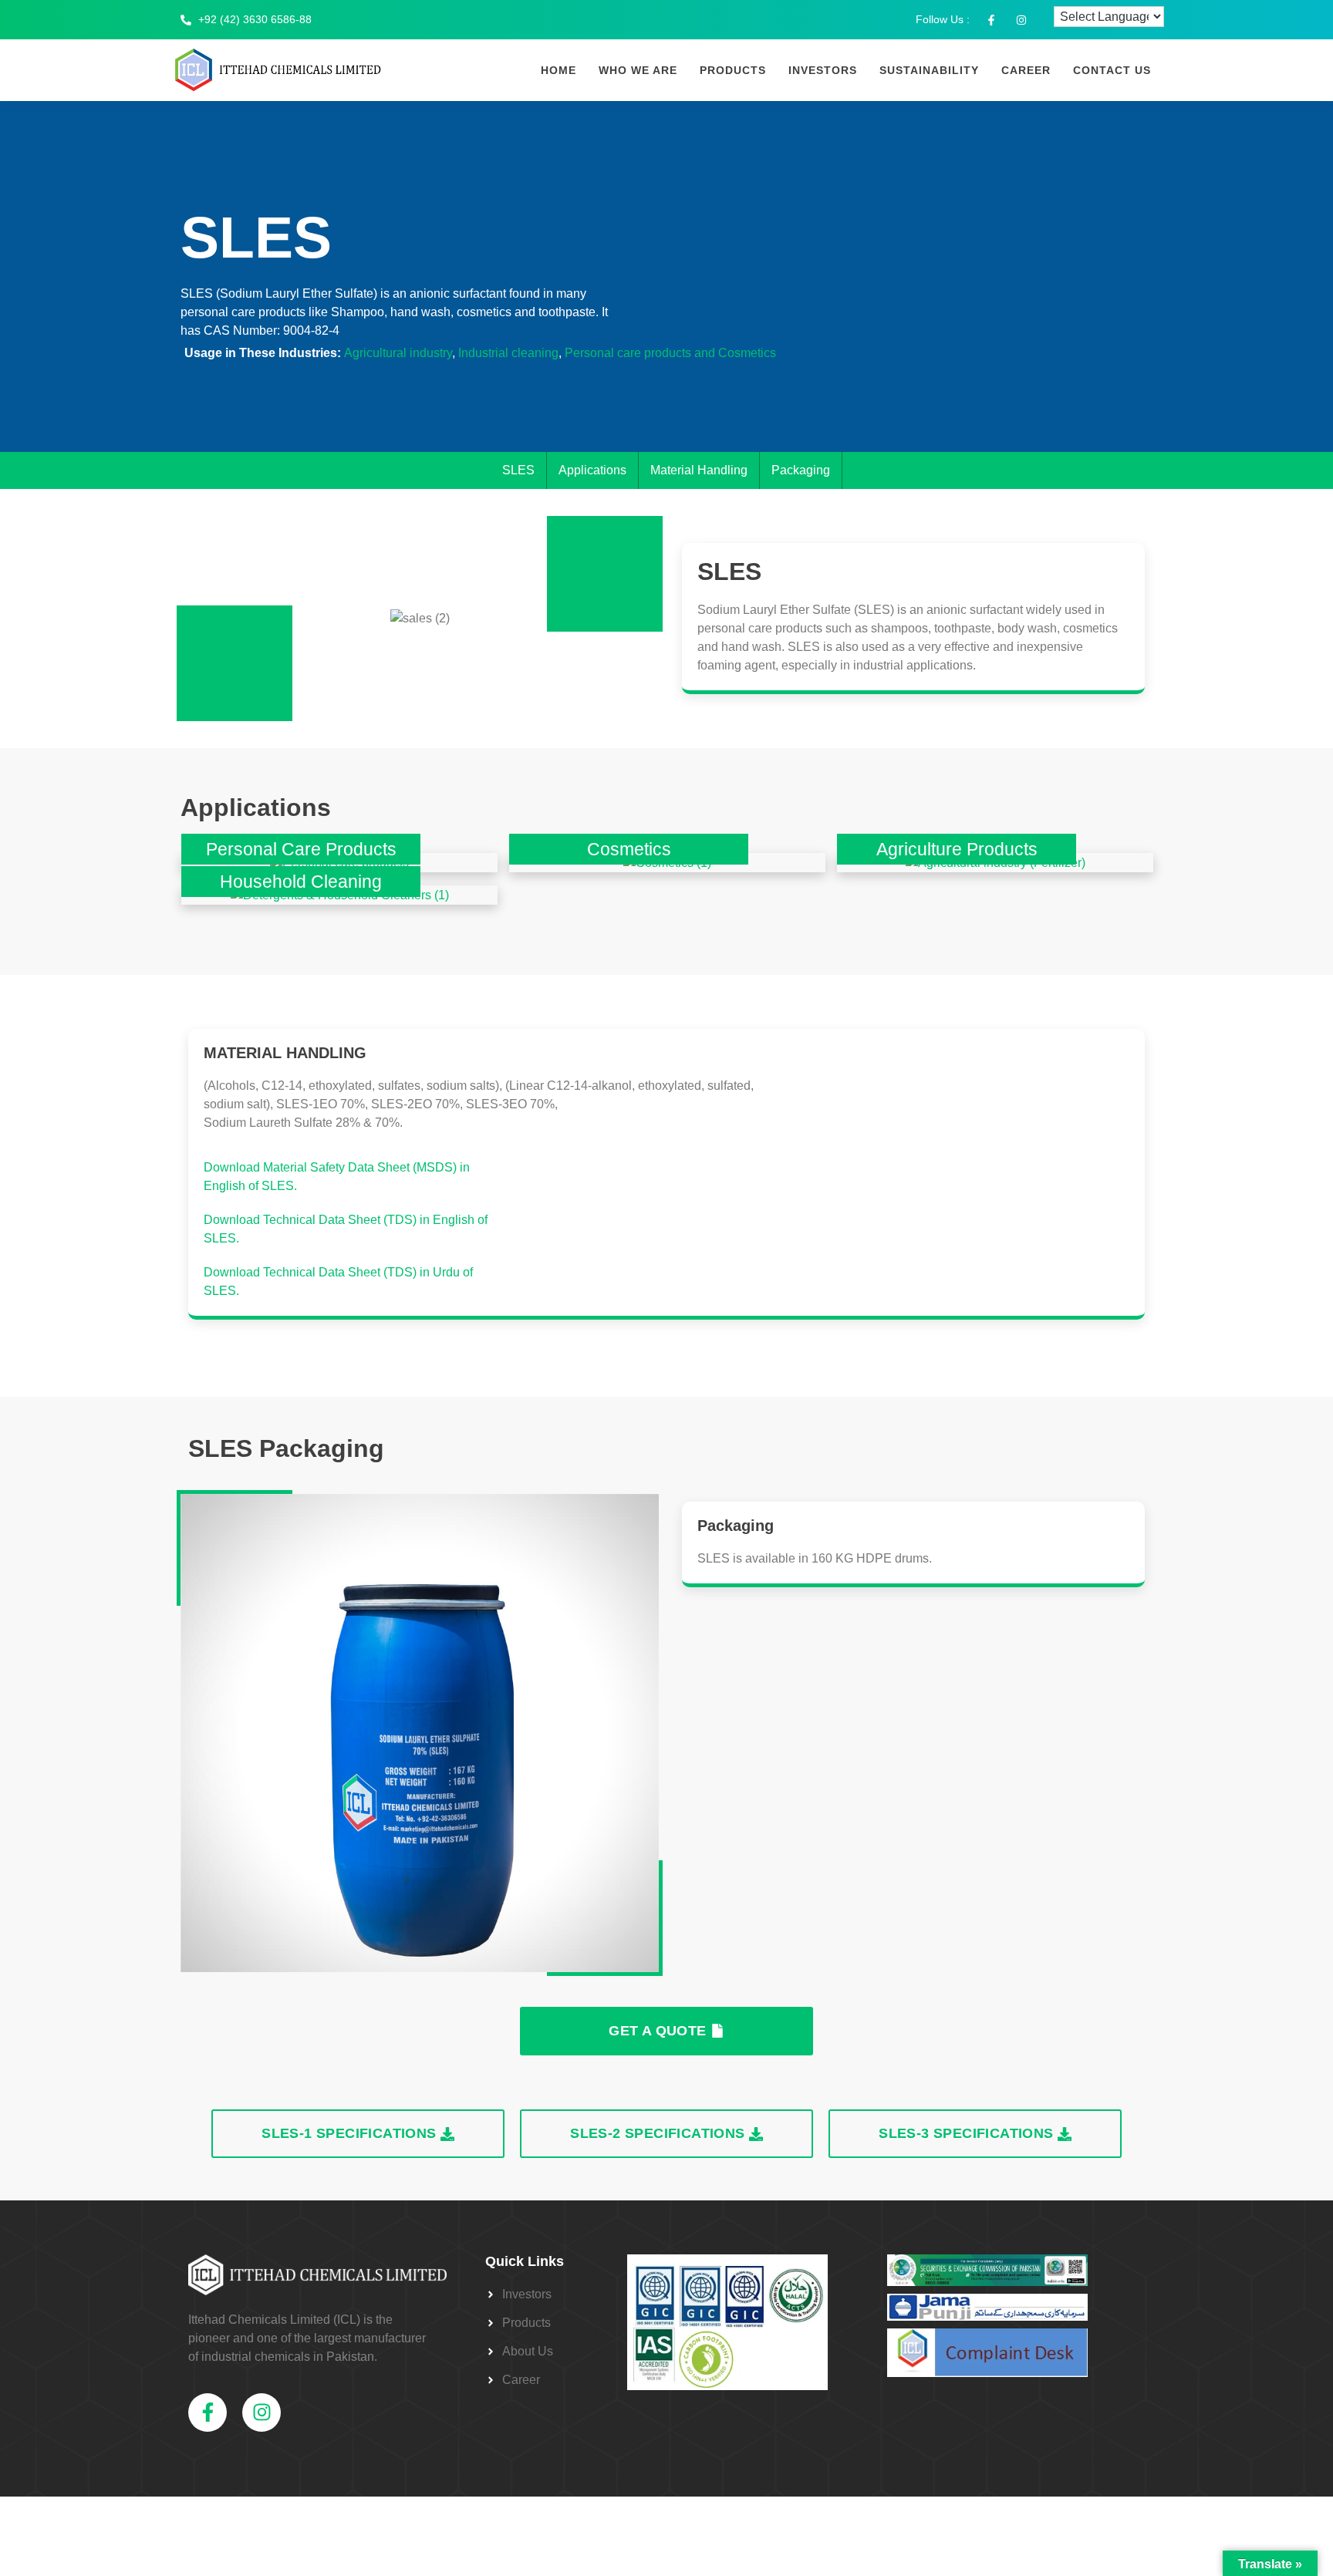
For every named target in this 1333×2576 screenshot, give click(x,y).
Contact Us (1112, 70)
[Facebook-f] (208, 2412)
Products (733, 70)
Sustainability (929, 70)
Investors (823, 70)
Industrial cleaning (508, 353)
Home (559, 70)
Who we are (638, 70)
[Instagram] (262, 2412)
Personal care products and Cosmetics (670, 353)
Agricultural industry (398, 353)
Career (1026, 70)
